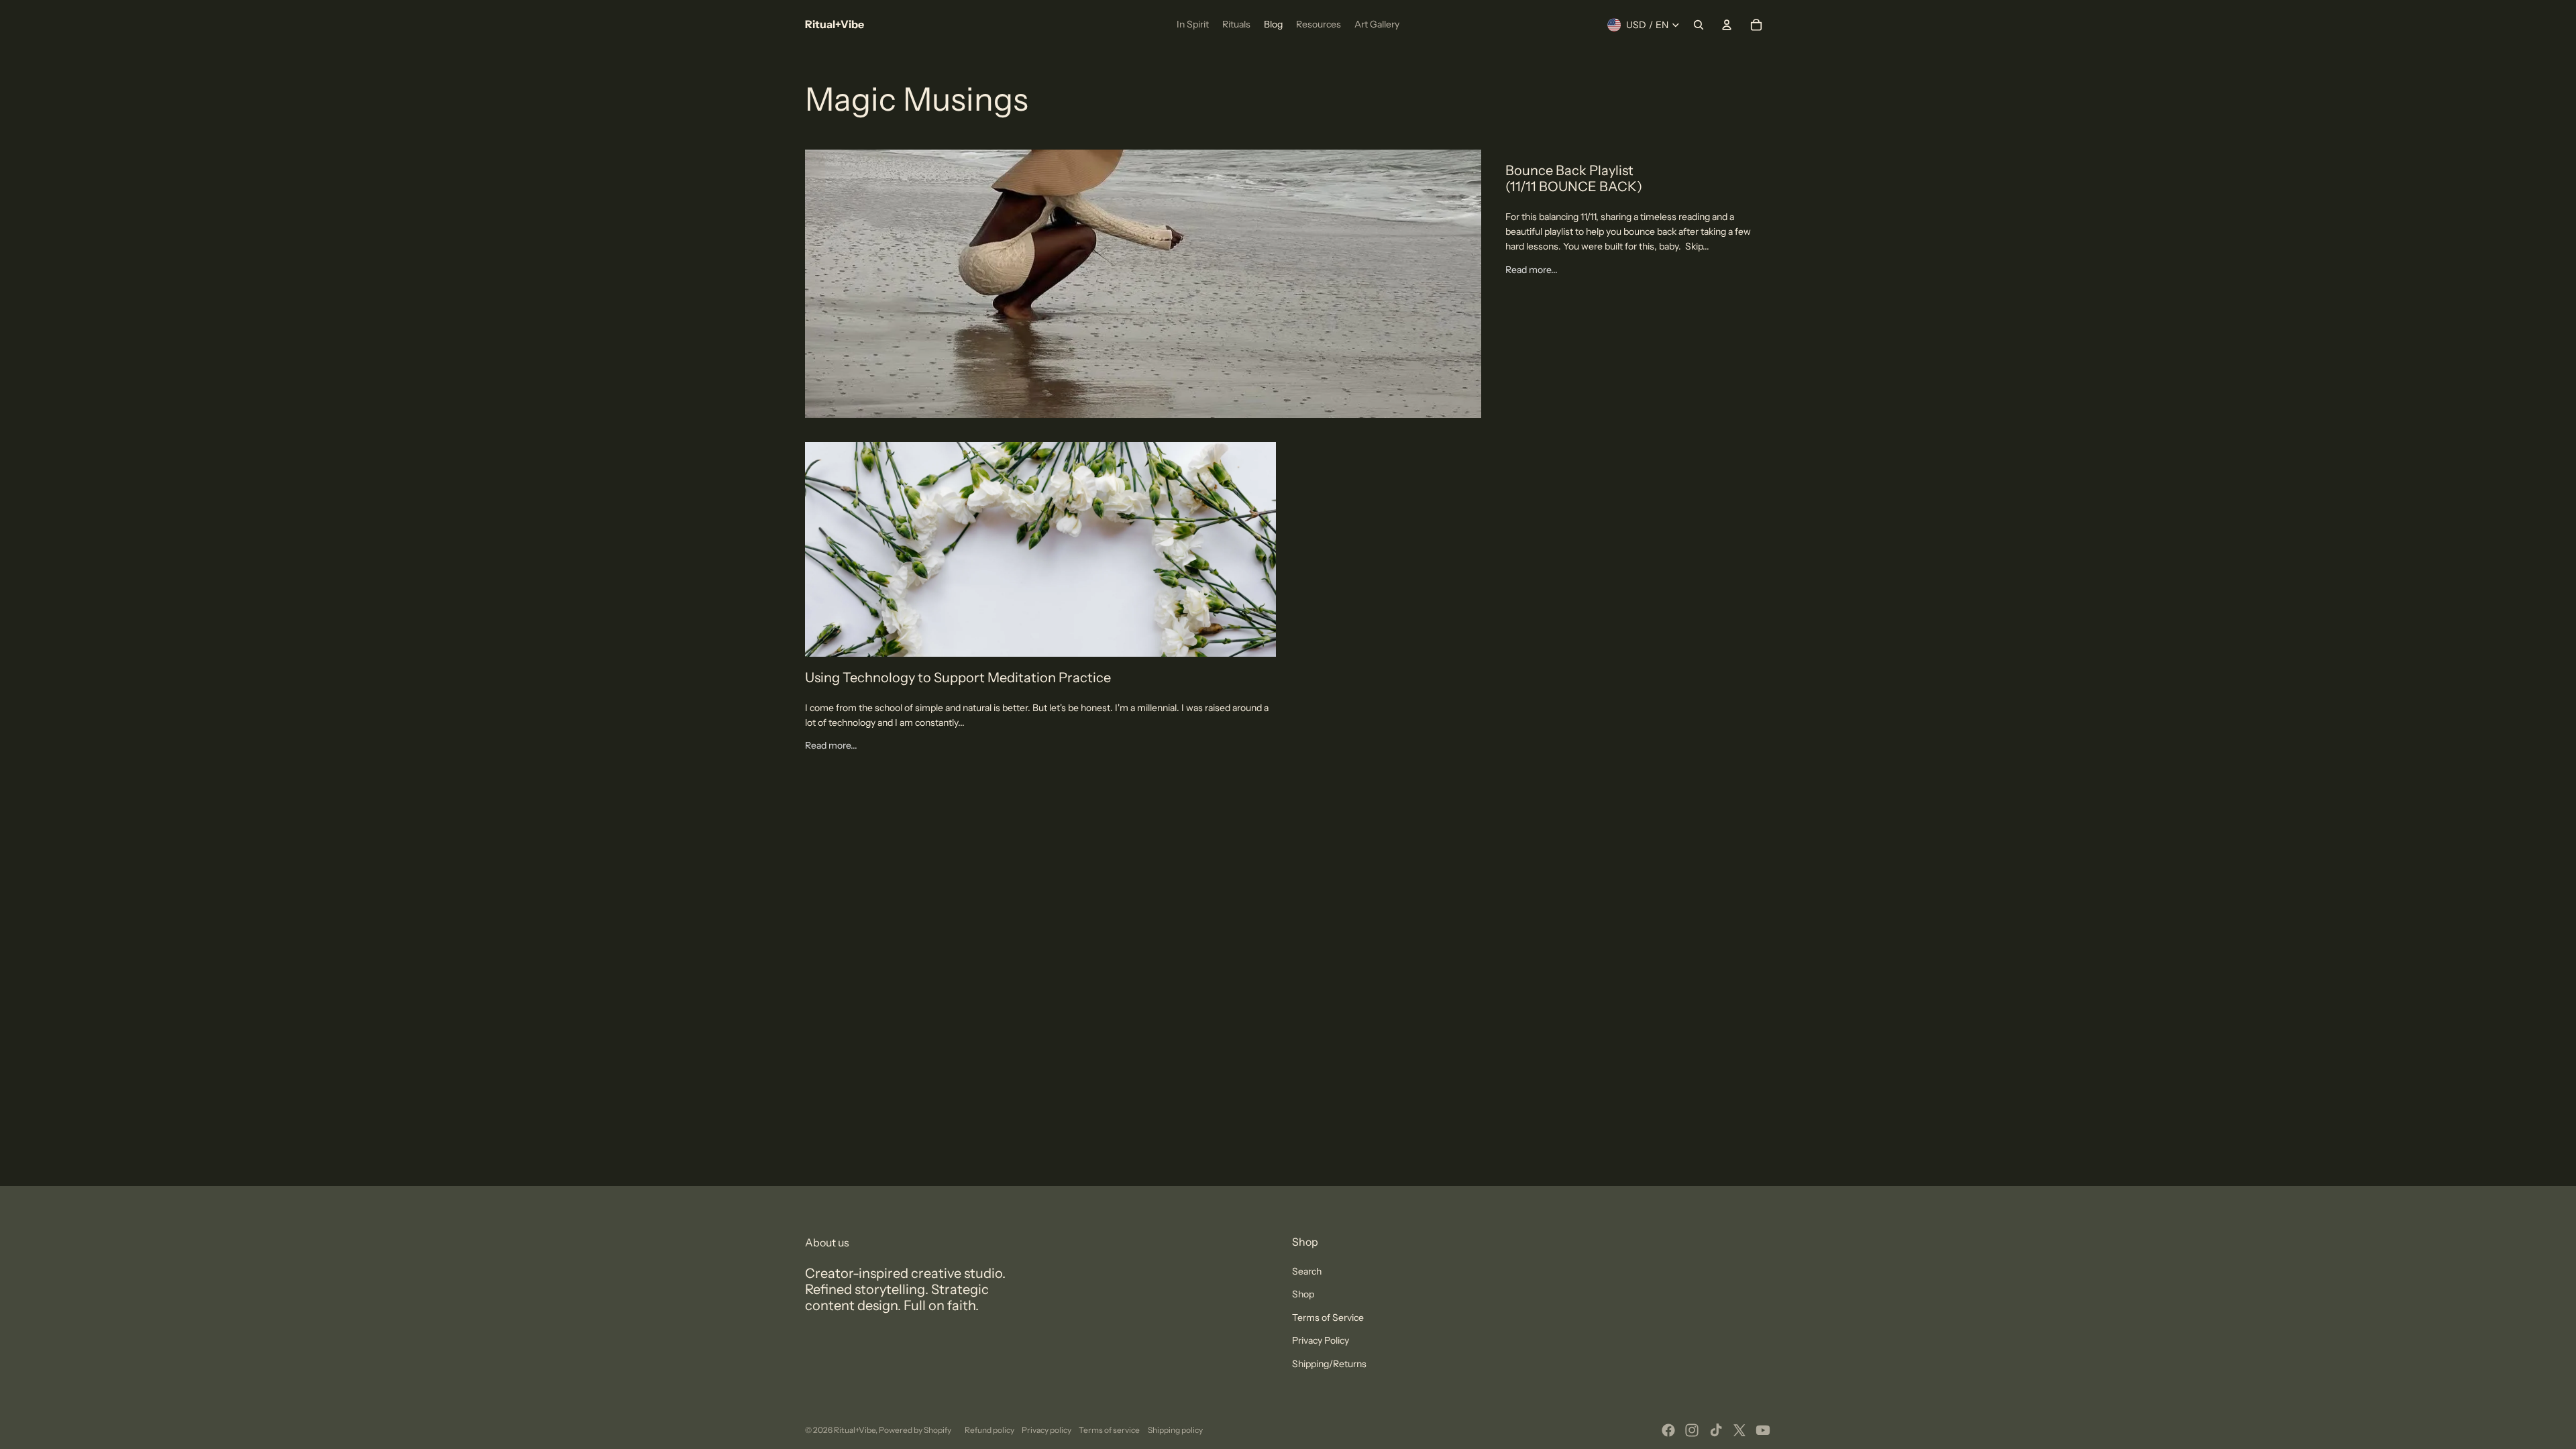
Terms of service (1109, 1430)
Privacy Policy (1321, 1340)
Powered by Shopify (915, 1430)
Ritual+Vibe (855, 1430)
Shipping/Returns (1329, 1364)
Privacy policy (1046, 1430)
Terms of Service (1328, 1318)
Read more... (1532, 270)
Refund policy (989, 1430)
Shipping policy (1175, 1430)
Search (1307, 1271)
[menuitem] (1193, 25)
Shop (1303, 1294)
